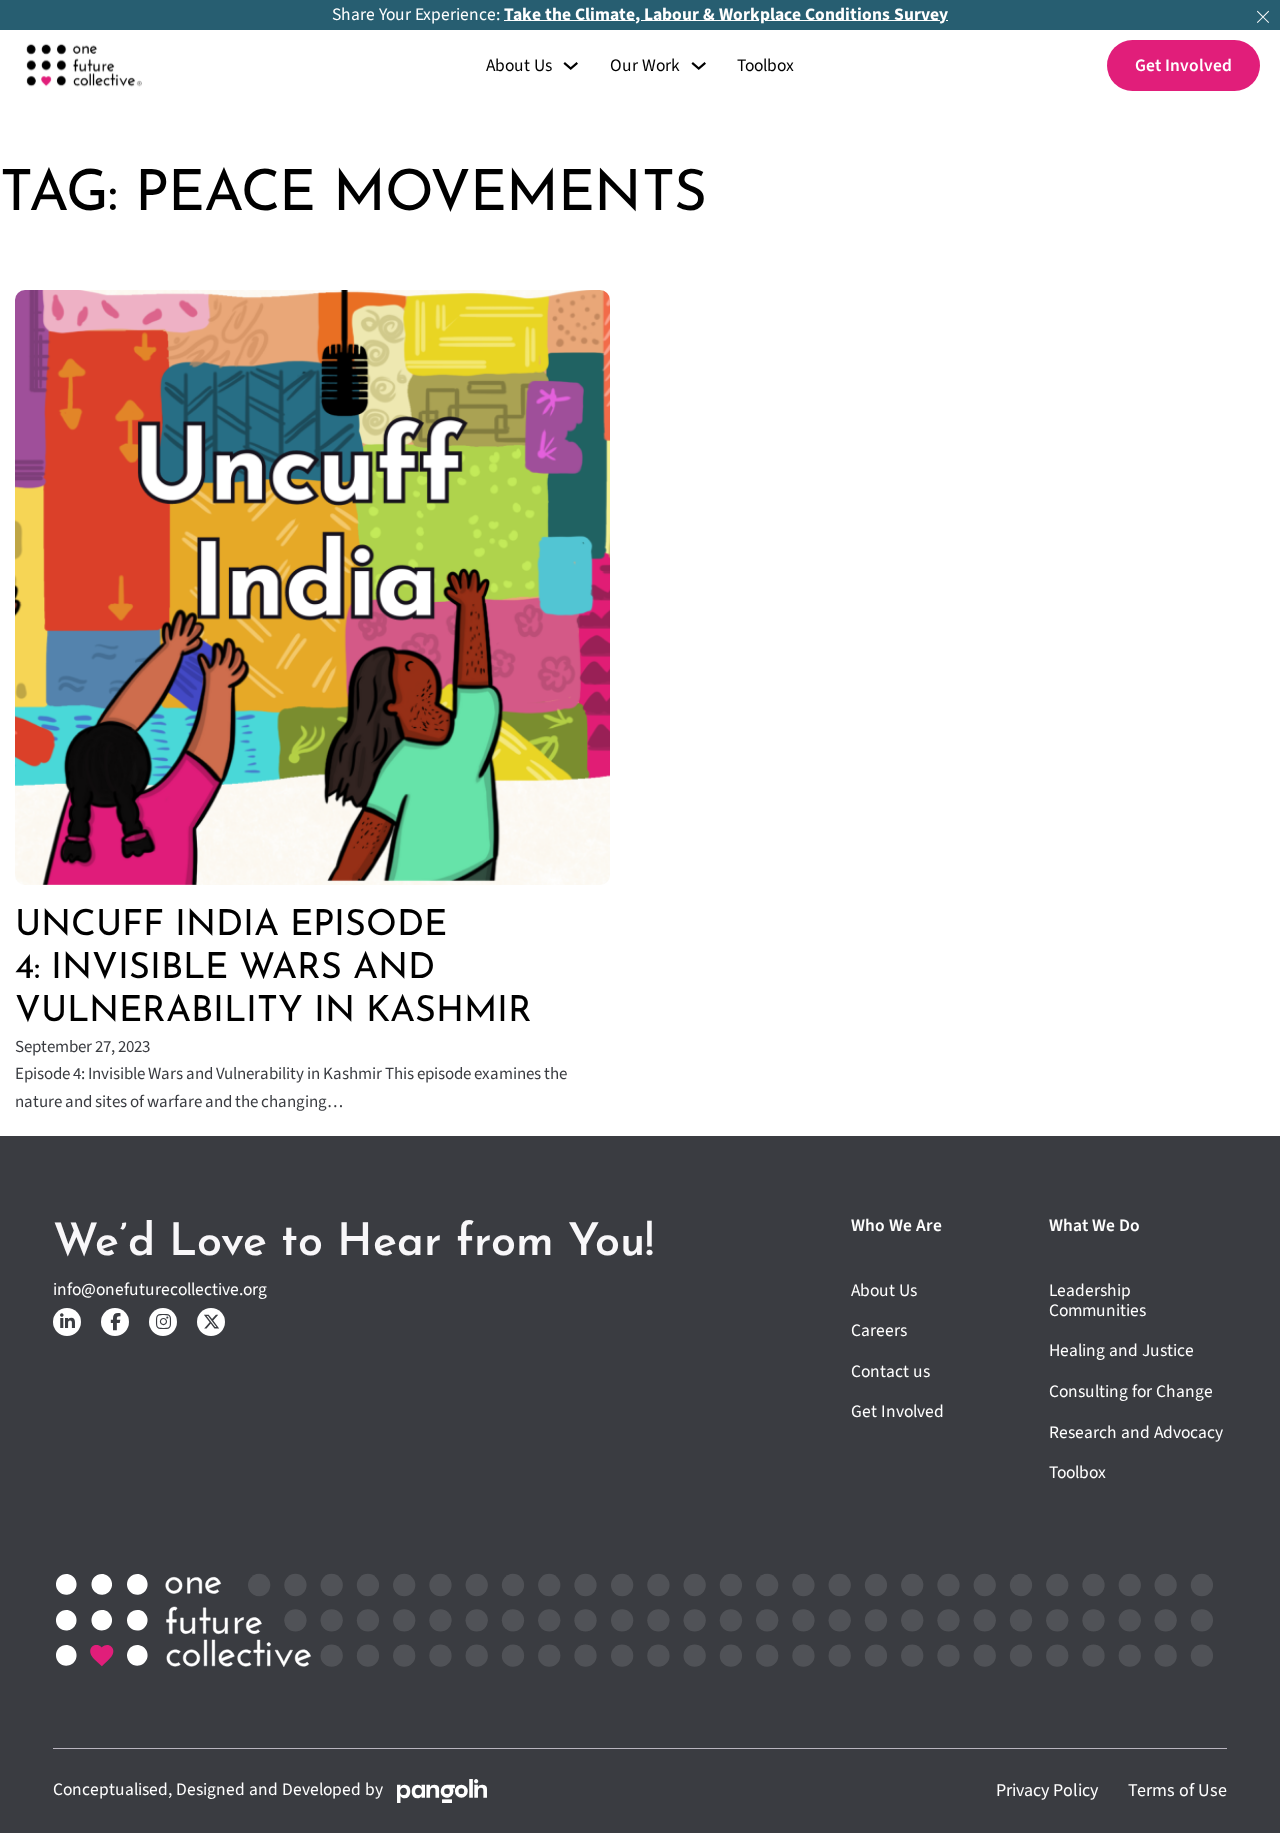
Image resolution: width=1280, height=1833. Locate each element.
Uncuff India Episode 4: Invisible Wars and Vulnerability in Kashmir (273, 969)
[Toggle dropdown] (570, 65)
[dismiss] (1263, 17)
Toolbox (765, 66)
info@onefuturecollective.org (160, 1290)
